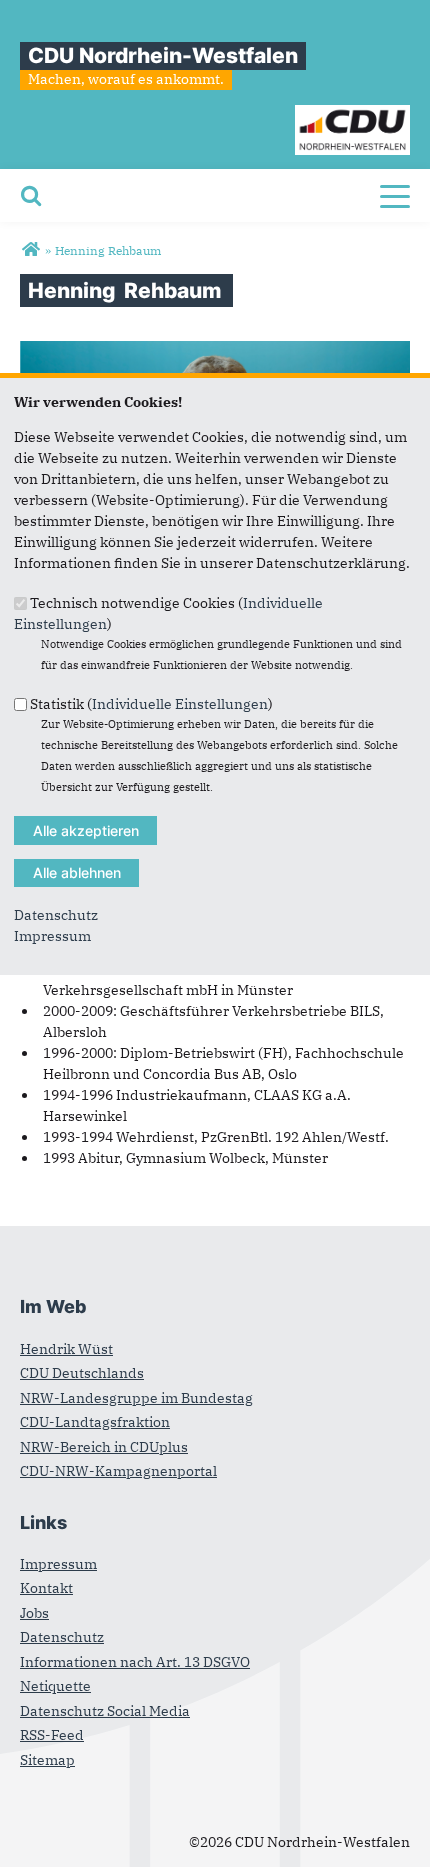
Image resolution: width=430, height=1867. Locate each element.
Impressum (52, 936)
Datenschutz (56, 915)
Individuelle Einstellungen (180, 704)
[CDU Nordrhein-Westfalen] (30, 250)
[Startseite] (352, 115)
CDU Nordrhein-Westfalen (163, 55)
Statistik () (151, 704)
